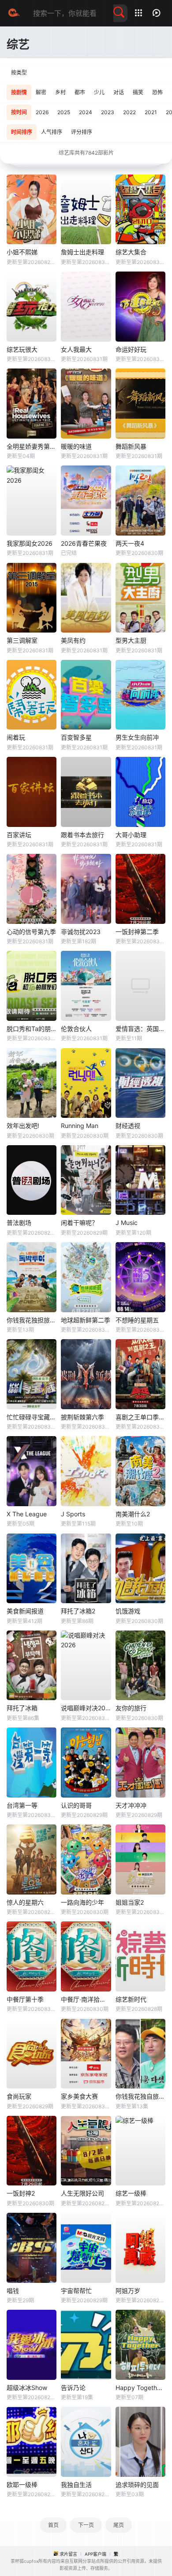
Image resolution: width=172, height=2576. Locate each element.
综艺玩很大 (22, 349)
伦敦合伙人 (76, 1029)
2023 (108, 112)
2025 (64, 112)
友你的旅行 (131, 1708)
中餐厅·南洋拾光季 (86, 1999)
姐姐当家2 (130, 1902)
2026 (42, 112)
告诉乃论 (73, 2388)
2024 (86, 112)
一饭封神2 (21, 2193)
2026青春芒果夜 (84, 543)
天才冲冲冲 (131, 1805)
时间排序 (22, 132)
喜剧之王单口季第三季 (140, 1417)
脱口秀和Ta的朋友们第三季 (32, 1029)
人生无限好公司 (82, 2193)
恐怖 (157, 92)
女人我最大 (76, 349)
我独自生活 (76, 2485)
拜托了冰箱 (22, 1708)
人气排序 (52, 132)
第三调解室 (22, 640)
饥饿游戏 (128, 1611)
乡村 (60, 92)
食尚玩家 (19, 2096)
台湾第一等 (22, 1805)
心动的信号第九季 (31, 932)
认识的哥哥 (76, 1805)
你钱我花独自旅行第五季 (140, 2096)
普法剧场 (19, 1223)
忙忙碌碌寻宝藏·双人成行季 (32, 1417)
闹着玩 (16, 737)
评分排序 (82, 132)
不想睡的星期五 (137, 1320)
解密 (41, 92)
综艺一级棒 (131, 2193)
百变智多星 (76, 737)
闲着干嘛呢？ (79, 1223)
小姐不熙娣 (22, 252)
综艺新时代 (131, 1999)
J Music (127, 1223)
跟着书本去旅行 (82, 835)
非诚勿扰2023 (81, 932)
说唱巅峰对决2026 (86, 1708)
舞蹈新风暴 (131, 446)
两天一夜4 (130, 543)
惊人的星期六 (25, 1902)
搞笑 (138, 92)
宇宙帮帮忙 (76, 2291)
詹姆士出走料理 (82, 252)
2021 (151, 112)
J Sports (73, 1514)
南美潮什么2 (133, 1514)
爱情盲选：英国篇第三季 (140, 1029)
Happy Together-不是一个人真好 (140, 2388)
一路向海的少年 (82, 1902)
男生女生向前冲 (137, 737)
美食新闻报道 (25, 1611)
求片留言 (68, 2554)
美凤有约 (73, 640)
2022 (129, 112)
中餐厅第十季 (25, 1999)
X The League (27, 1514)
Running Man (80, 1126)
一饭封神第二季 (137, 932)
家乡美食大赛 (79, 2096)
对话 (119, 92)
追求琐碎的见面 (137, 2485)
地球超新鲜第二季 (86, 1320)
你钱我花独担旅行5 (32, 1320)
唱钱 (13, 2291)
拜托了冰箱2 (78, 1611)
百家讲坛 (19, 835)
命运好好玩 (131, 349)
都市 (80, 92)
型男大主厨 (131, 640)
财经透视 (128, 1126)
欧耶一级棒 (22, 2485)
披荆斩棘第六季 (82, 1417)
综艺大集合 (131, 252)
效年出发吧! (23, 1126)
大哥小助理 (131, 835)
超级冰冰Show (27, 2388)
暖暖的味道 (76, 446)
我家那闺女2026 (30, 543)
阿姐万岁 (128, 2291)
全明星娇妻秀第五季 (32, 446)
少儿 (99, 92)
